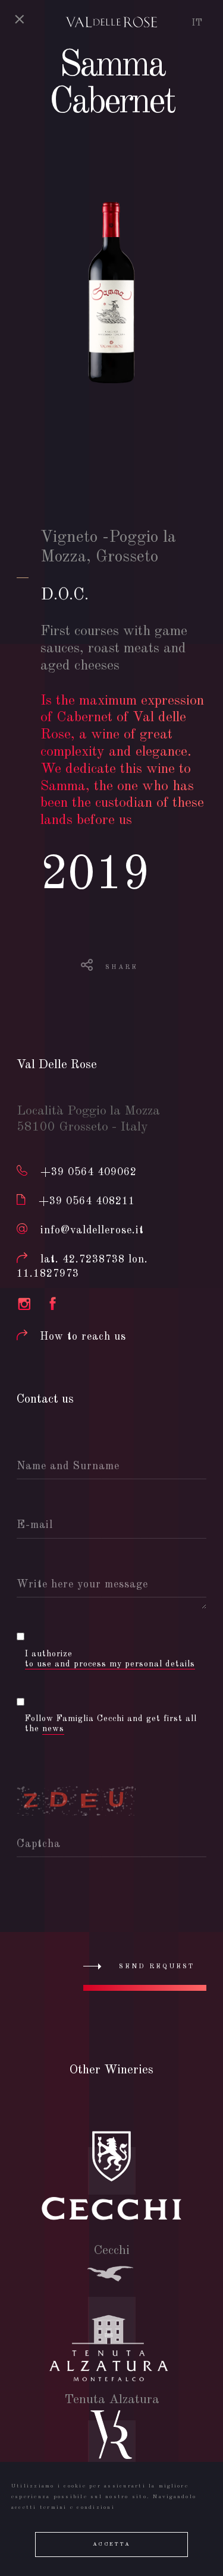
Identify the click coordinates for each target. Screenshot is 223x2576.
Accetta (111, 2544)
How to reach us (83, 1337)
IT (197, 23)
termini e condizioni (77, 2507)
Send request (157, 1967)
